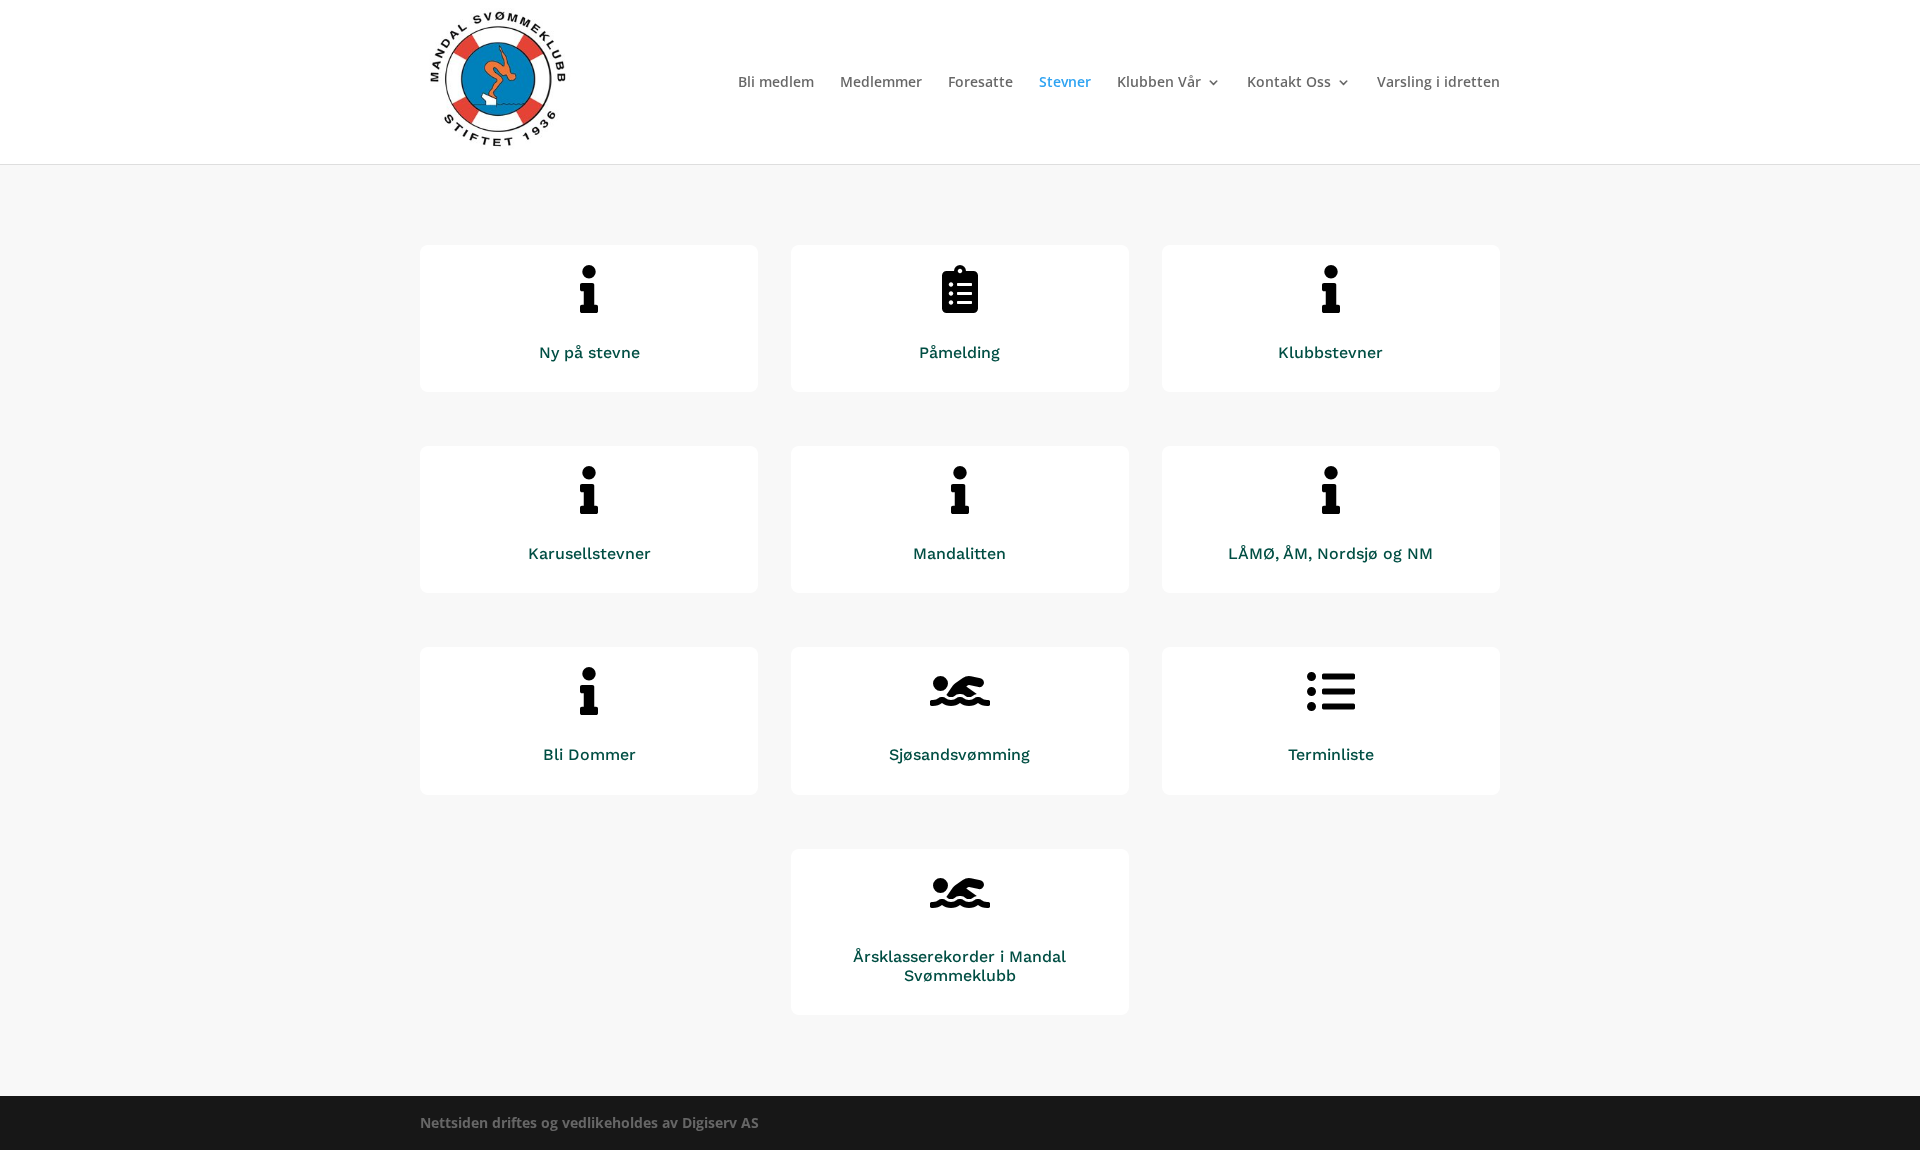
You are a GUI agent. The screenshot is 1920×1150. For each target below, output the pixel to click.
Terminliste (1331, 754)
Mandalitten (959, 553)
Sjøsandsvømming (959, 754)
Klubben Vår (1159, 83)
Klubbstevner (1330, 352)
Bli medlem (776, 83)
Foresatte (980, 83)
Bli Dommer (589, 754)
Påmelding (959, 352)
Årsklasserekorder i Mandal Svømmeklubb (959, 966)
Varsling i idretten (1438, 83)
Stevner (1065, 83)
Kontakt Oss (1289, 83)
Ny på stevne (589, 352)
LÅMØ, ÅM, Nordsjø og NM (1330, 553)
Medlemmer (881, 83)
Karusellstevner (589, 553)
